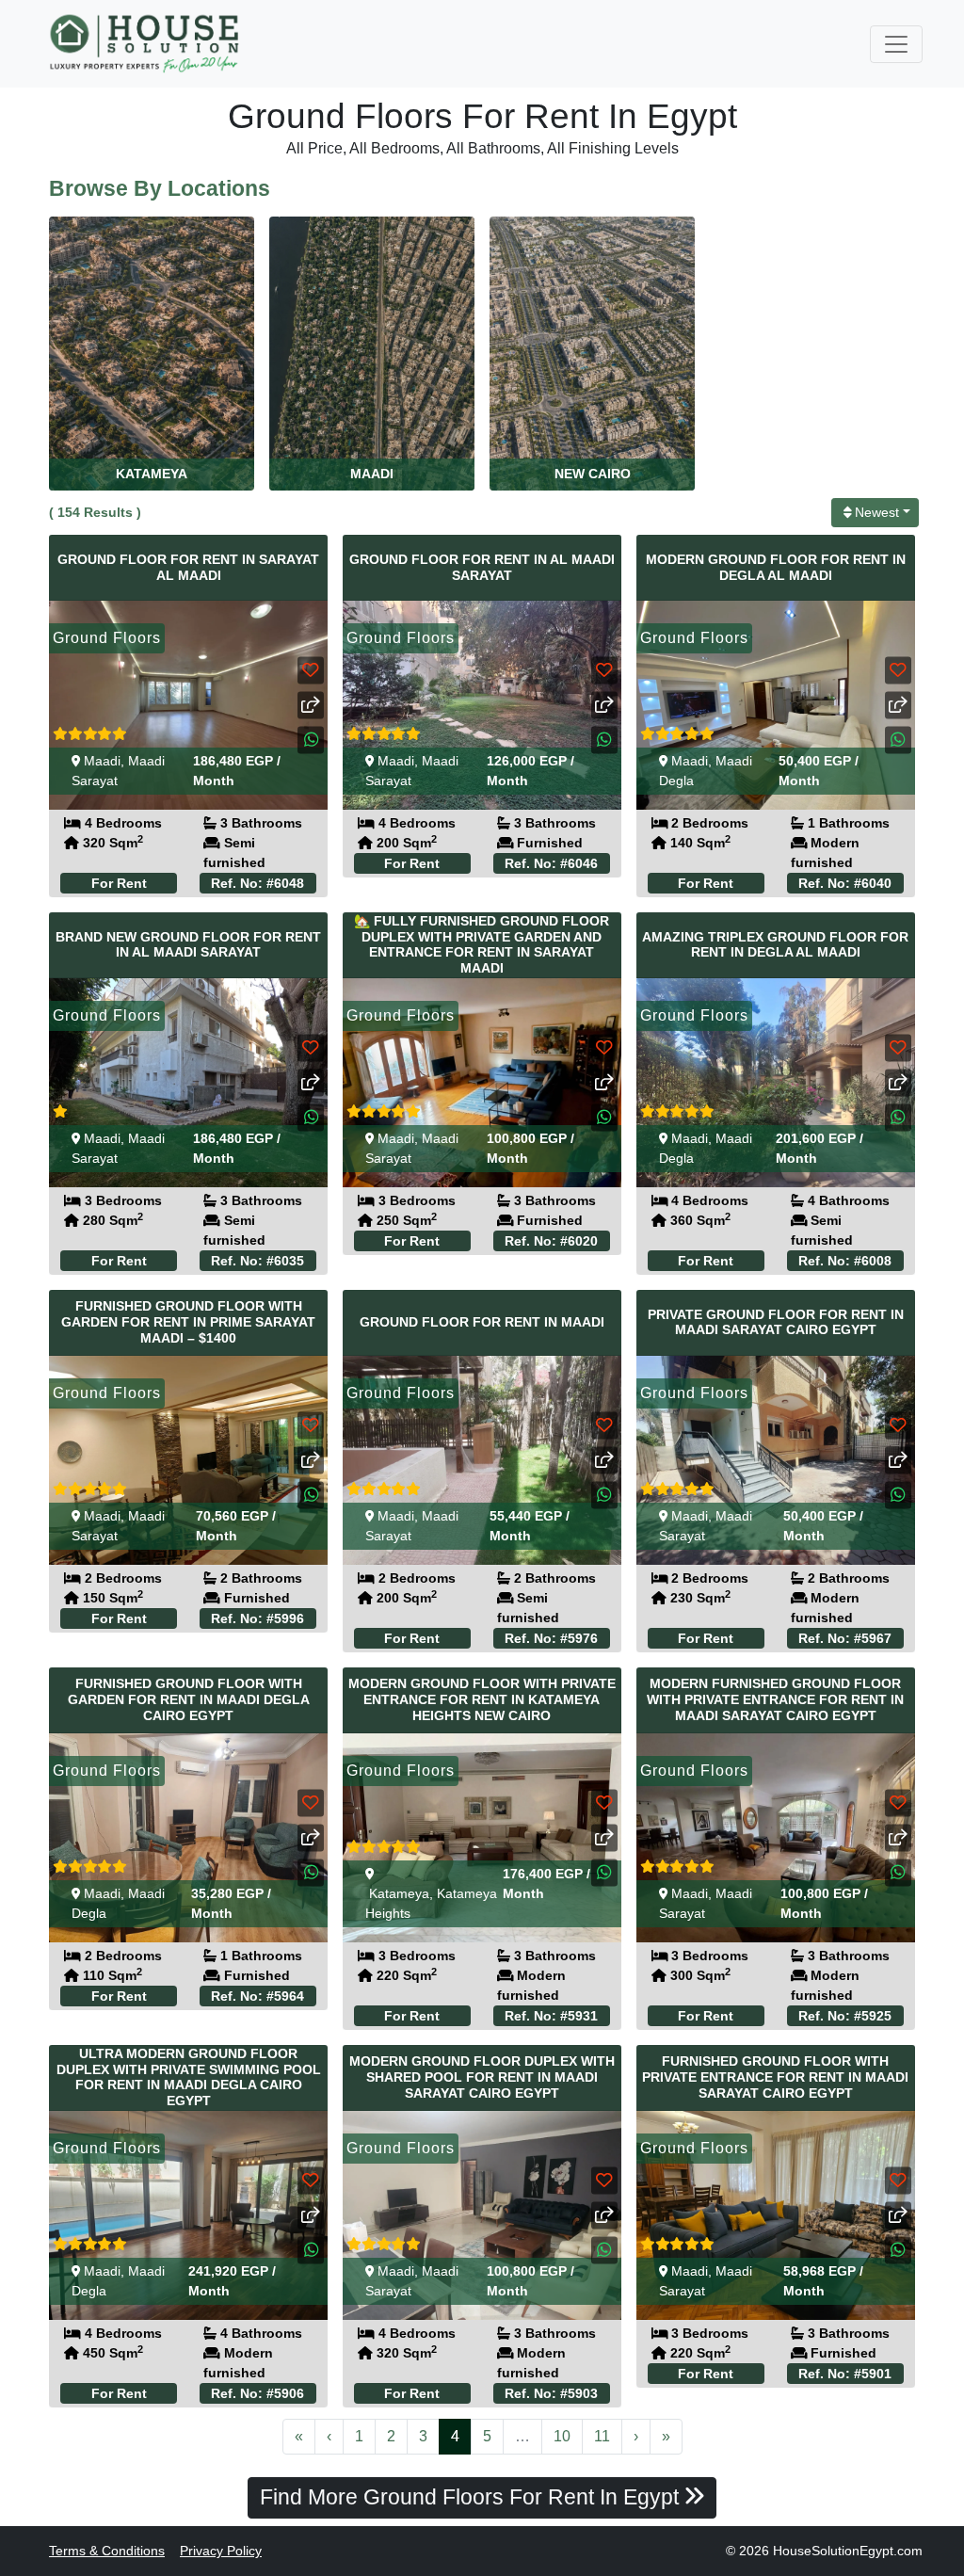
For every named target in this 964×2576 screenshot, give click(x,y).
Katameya (399, 1893)
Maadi (102, 761)
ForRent (119, 883)
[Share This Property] (311, 705)
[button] (311, 740)
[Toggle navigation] (896, 44)
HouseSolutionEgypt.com (848, 2551)
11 (602, 2436)
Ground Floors (107, 638)
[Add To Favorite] (311, 670)
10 (562, 2436)
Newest (877, 512)
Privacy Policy (221, 2551)
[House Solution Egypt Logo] (146, 44)
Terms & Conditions (107, 2551)
